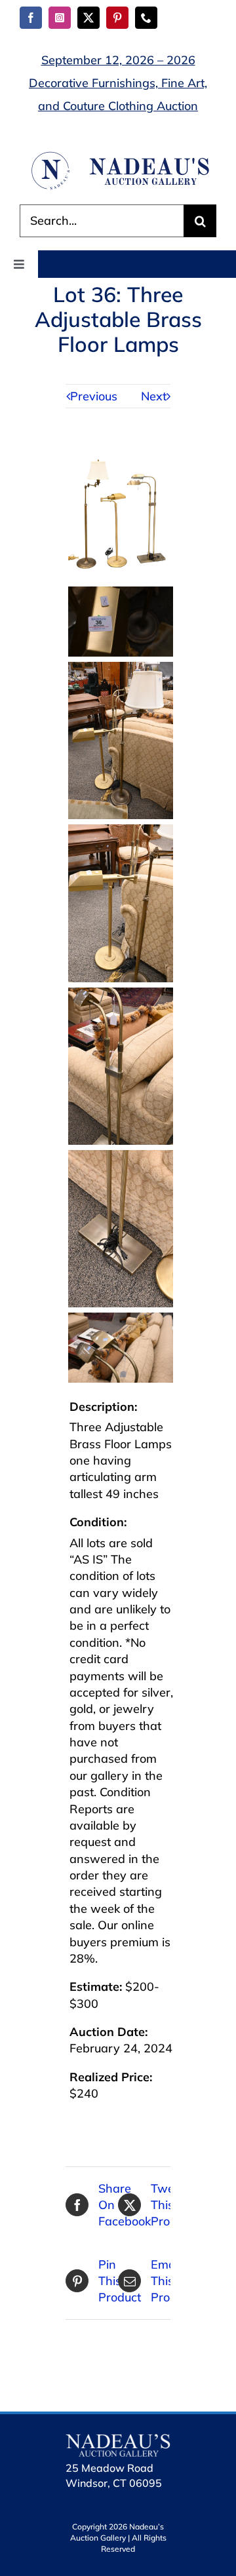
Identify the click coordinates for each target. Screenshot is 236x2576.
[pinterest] (117, 18)
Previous (94, 396)
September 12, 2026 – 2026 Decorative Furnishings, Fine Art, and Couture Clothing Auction (118, 83)
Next (154, 396)
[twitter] (88, 18)
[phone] (146, 18)
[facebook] (31, 18)
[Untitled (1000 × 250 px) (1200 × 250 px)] (118, 156)
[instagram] (60, 18)
